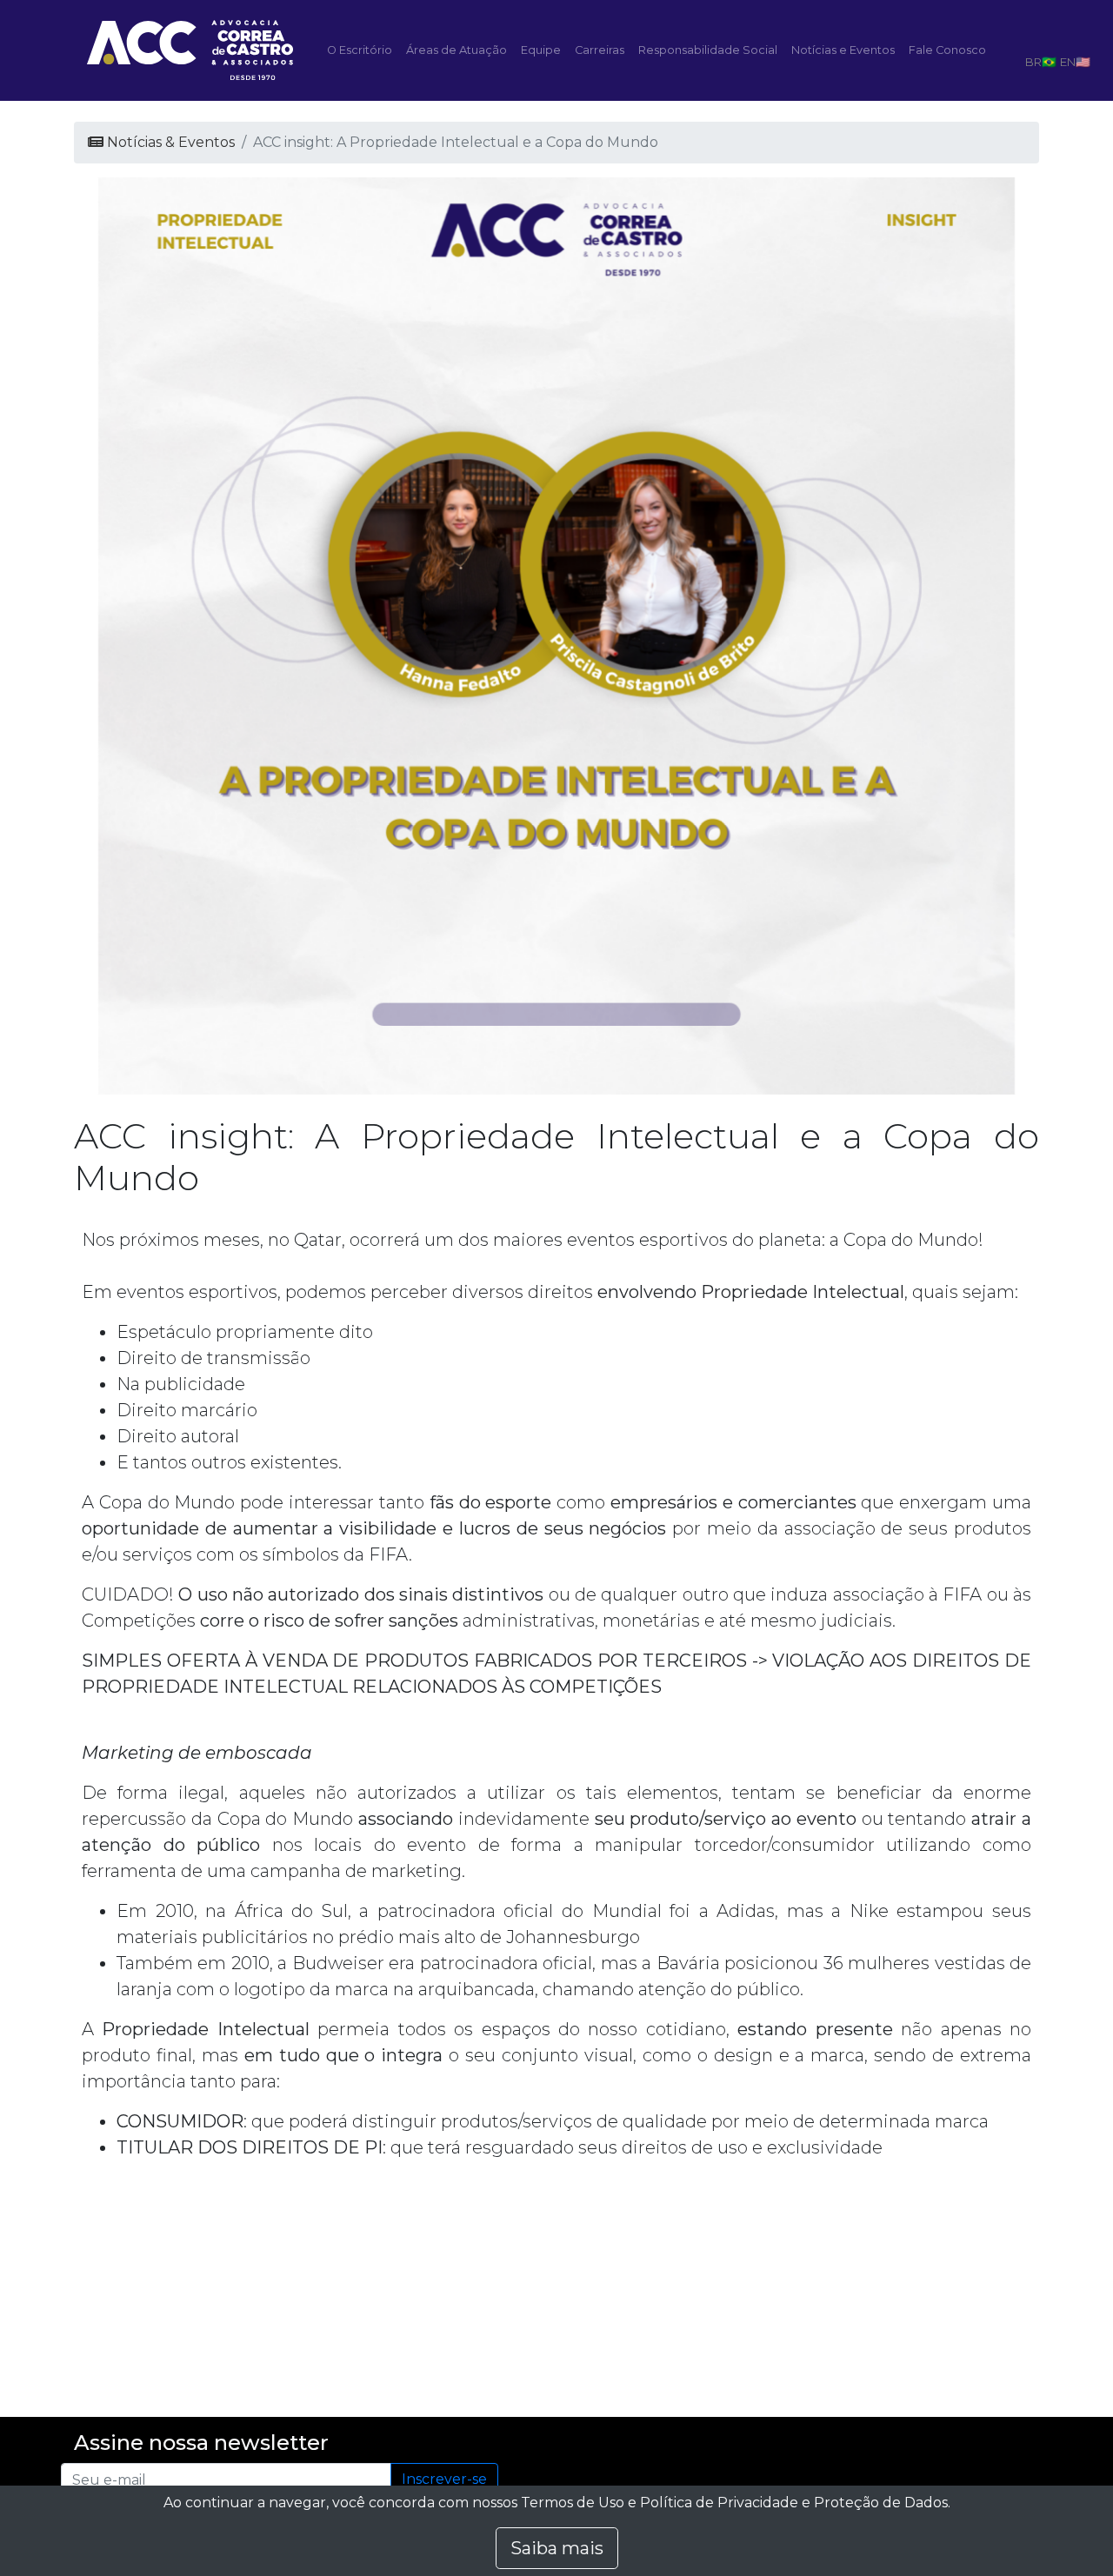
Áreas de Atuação (457, 50)
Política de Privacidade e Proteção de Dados (794, 2503)
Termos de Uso (573, 2503)
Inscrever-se (444, 2479)
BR (1033, 62)
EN (1068, 62)
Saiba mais (557, 2548)
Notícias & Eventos (169, 142)
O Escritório (360, 50)
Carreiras (600, 50)
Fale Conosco (947, 50)
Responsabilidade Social (708, 50)
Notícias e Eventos (843, 50)
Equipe (541, 50)
